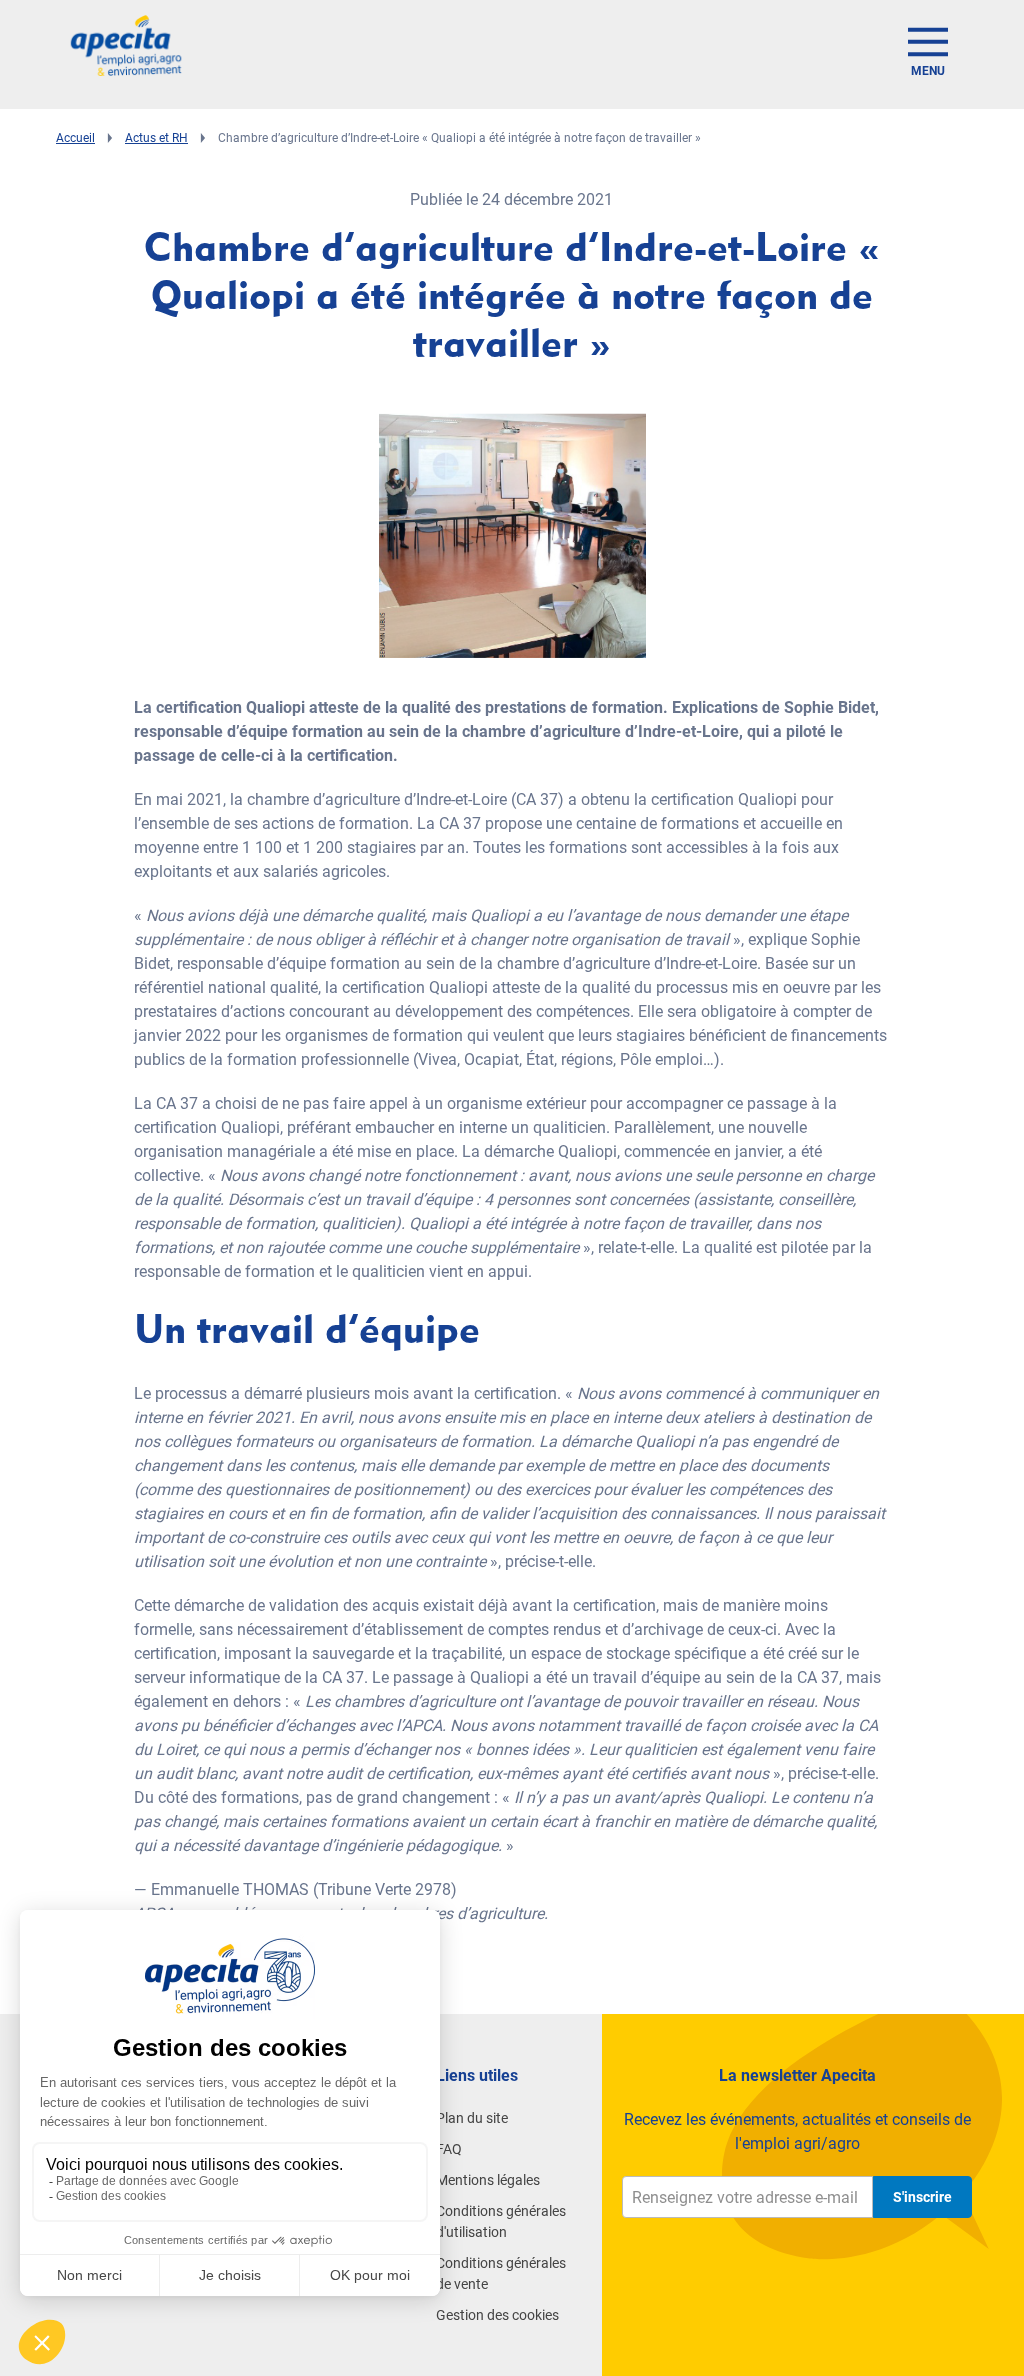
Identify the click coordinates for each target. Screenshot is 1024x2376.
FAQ (449, 2149)
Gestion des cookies (497, 2315)
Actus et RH (156, 138)
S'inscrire (922, 2197)
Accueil (75, 138)
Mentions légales (488, 2180)
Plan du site (472, 2118)
